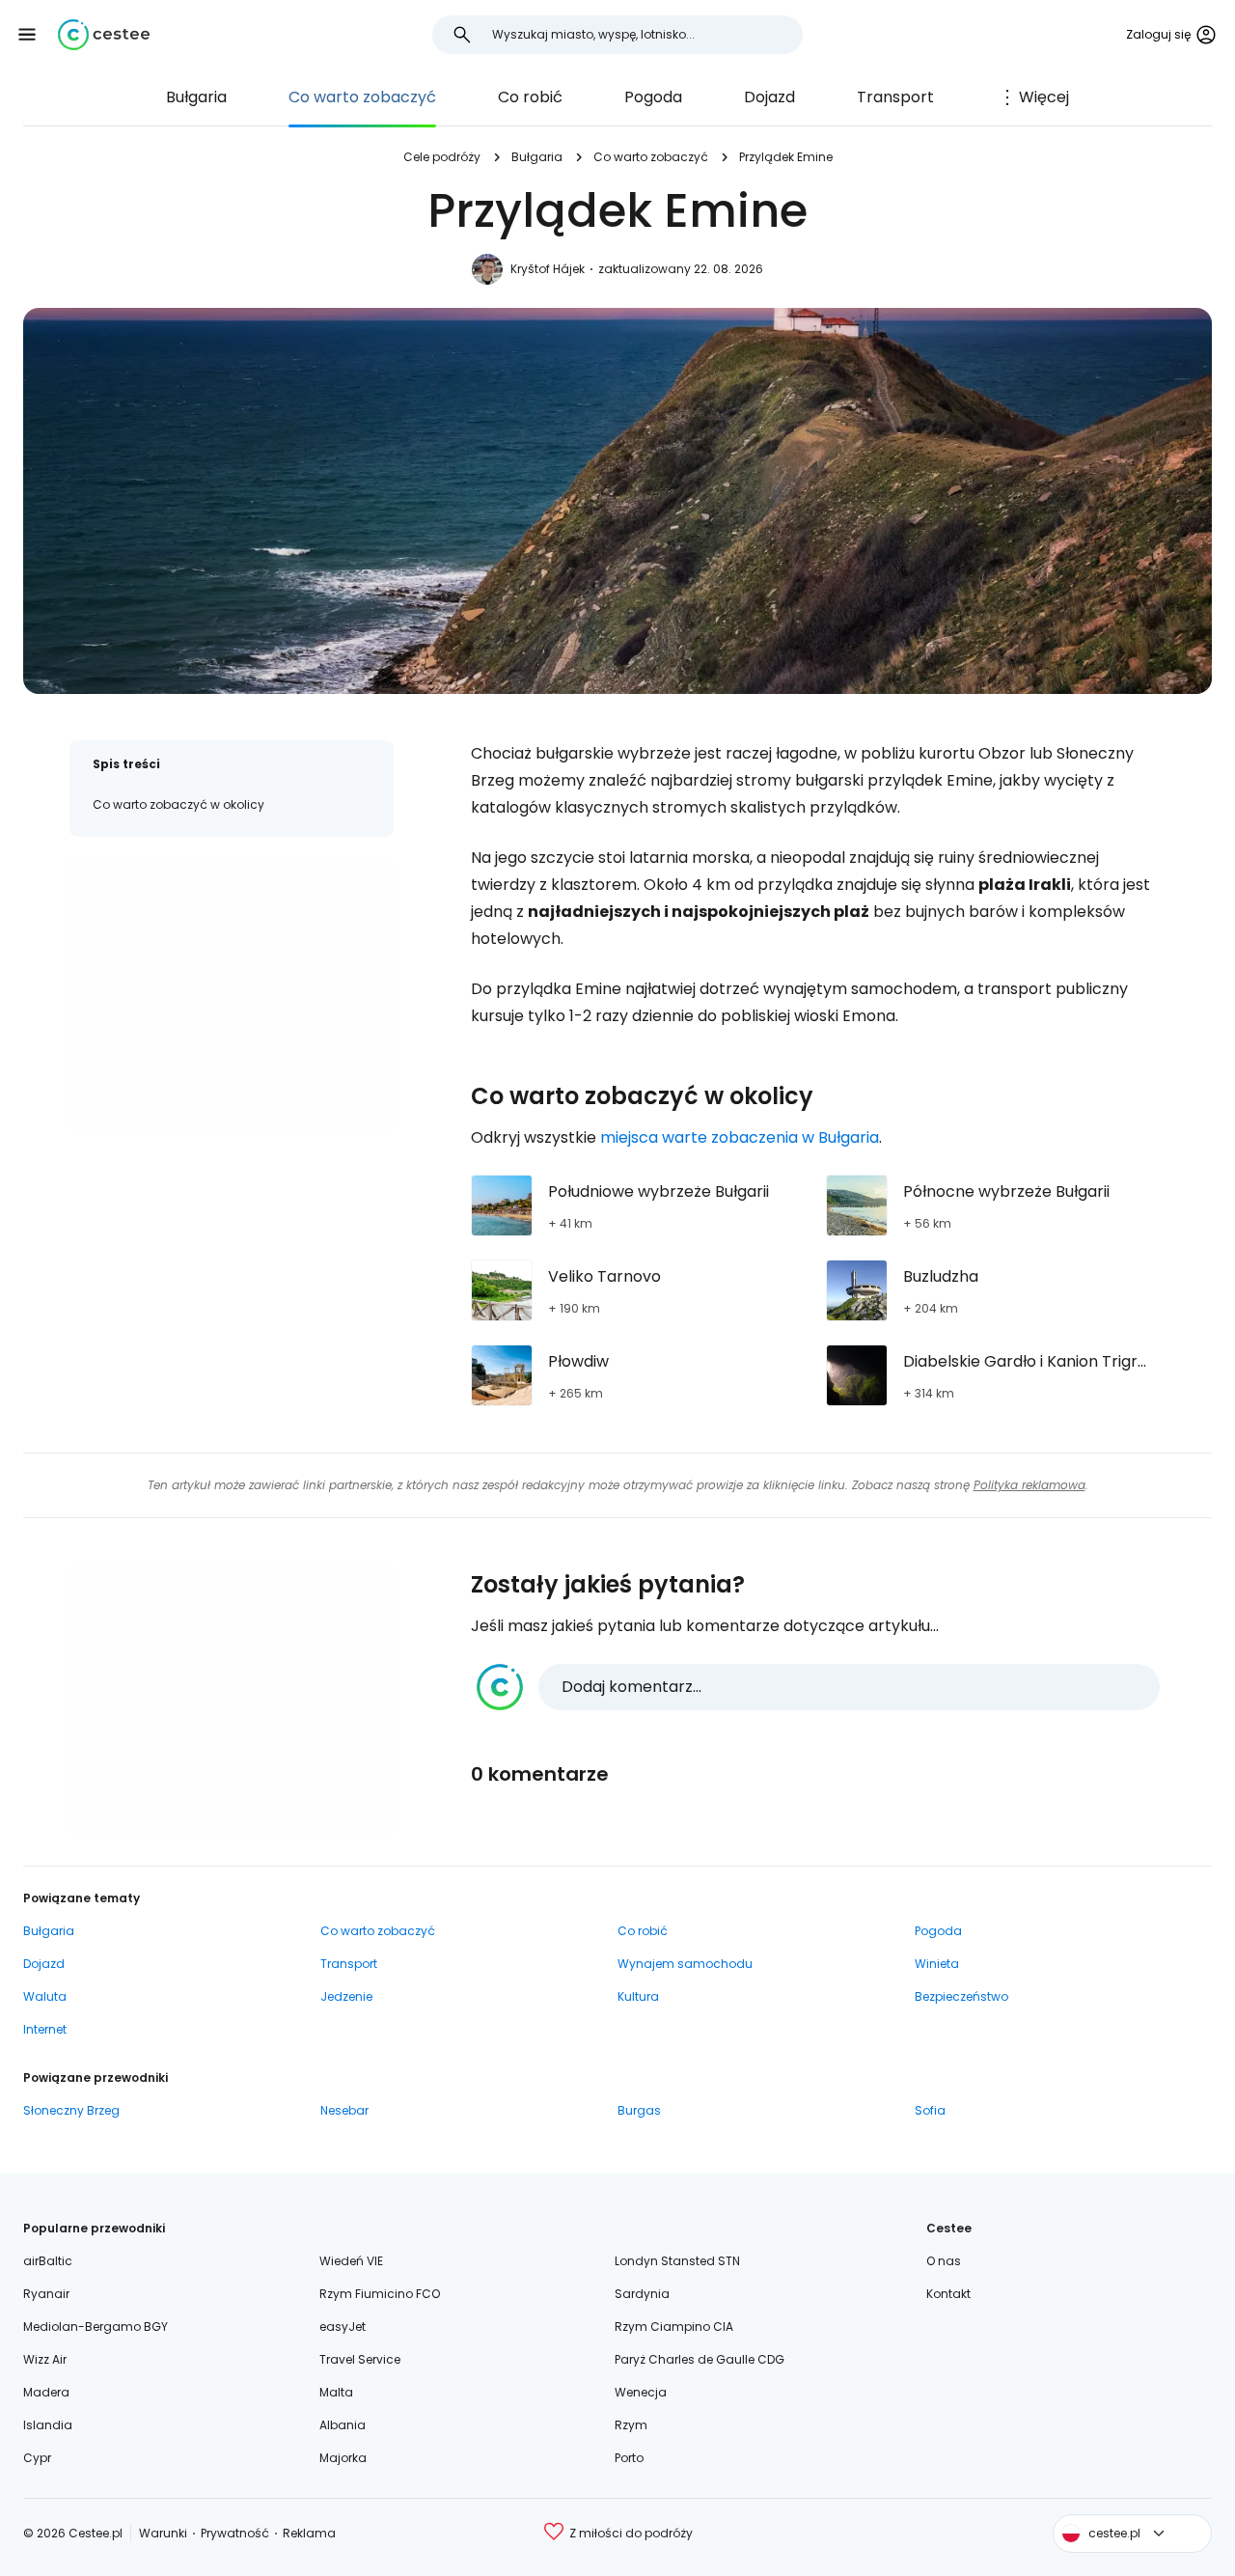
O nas (944, 2261)
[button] (27, 35)
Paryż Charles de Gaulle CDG (700, 2359)
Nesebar (344, 2110)
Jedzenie (346, 1996)
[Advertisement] (232, 995)
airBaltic (48, 2261)
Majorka (343, 2458)
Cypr (37, 2458)
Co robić (530, 97)
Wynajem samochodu (685, 1964)
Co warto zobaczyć (362, 97)
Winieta (937, 1964)
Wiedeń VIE (351, 2261)
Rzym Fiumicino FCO (380, 2294)
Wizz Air (45, 2359)
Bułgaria (196, 97)
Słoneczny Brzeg (71, 2110)
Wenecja (641, 2392)
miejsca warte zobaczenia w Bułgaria (740, 1137)
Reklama (309, 2533)
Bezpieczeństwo (961, 1996)
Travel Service (360, 2359)
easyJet (343, 2327)
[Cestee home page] (104, 35)
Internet (45, 2029)
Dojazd (769, 97)
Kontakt (948, 2294)
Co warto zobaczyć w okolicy (178, 804)
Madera (46, 2392)
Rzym (631, 2425)
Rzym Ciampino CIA (674, 2327)
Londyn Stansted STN (677, 2261)
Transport (895, 97)
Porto (629, 2458)
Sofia (930, 2110)
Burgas (639, 2110)
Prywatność (235, 2533)
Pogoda (653, 97)
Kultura (638, 1996)
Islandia (48, 2425)
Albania (343, 2425)
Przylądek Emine (786, 157)
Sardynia (642, 2294)
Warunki (163, 2533)
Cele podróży (442, 157)
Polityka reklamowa (1029, 1485)
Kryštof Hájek (548, 269)
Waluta (45, 1996)
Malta (336, 2392)
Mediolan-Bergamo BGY (96, 2327)
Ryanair (46, 2294)
